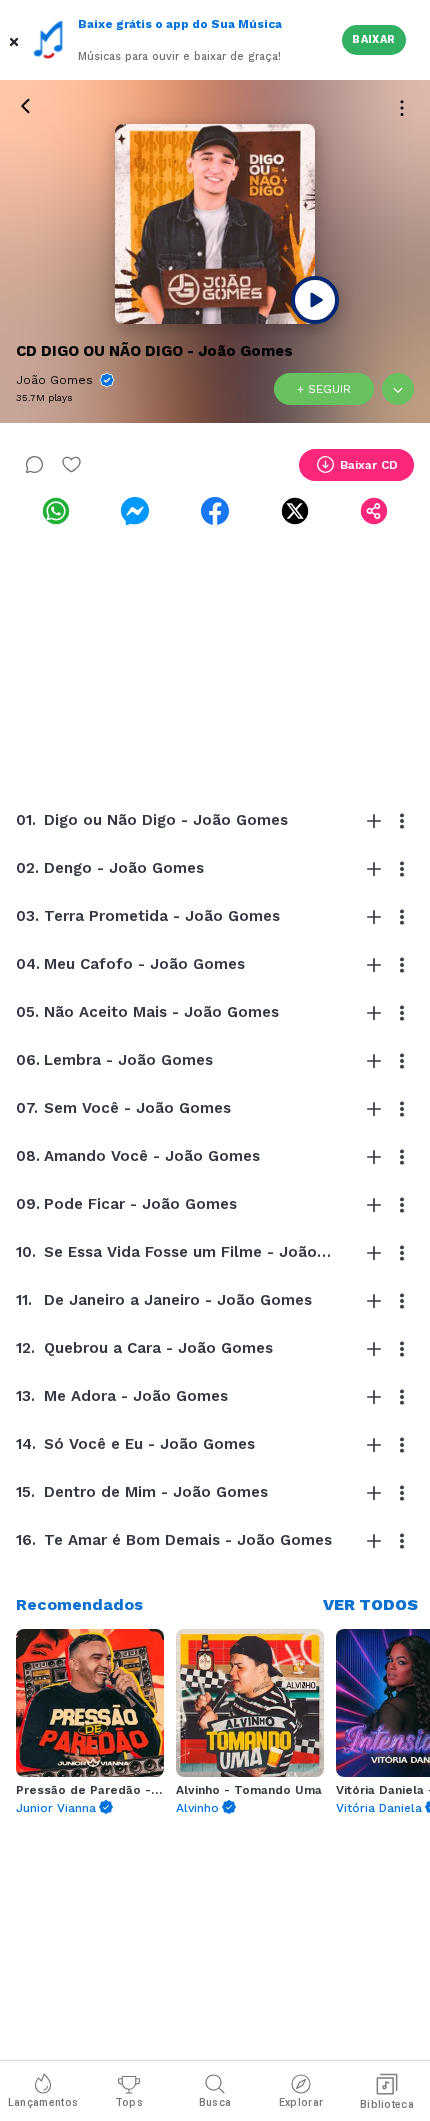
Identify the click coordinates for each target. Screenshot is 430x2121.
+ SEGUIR (324, 389)
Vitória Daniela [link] (379, 1808)
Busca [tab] (215, 2102)
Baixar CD (369, 465)
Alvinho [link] (197, 1808)
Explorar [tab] (301, 2102)
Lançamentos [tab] (43, 2102)
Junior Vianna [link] (56, 1808)
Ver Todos (370, 1604)
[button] (16, 40)
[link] (56, 511)
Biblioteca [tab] (387, 2104)
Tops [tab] (129, 2102)
